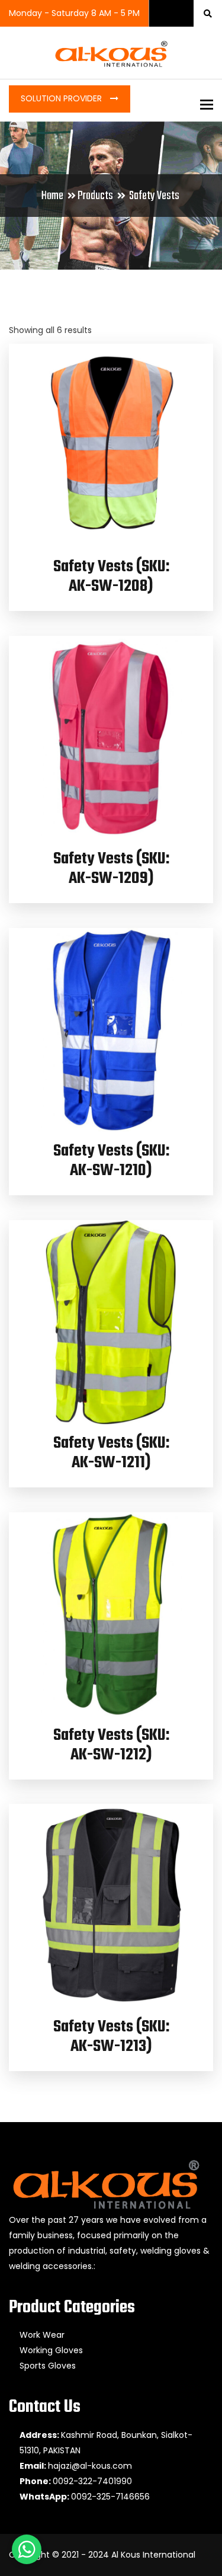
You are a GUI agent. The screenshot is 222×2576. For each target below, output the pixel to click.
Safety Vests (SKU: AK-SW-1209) (111, 869)
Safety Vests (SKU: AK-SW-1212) (111, 1745)
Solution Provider (62, 98)
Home (52, 196)
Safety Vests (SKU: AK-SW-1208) (111, 577)
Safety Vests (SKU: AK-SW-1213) (111, 2037)
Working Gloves (51, 2350)
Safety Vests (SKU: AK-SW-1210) (111, 1161)
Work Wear (42, 2335)
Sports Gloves (48, 2366)
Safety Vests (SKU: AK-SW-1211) (111, 1453)
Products (95, 196)
